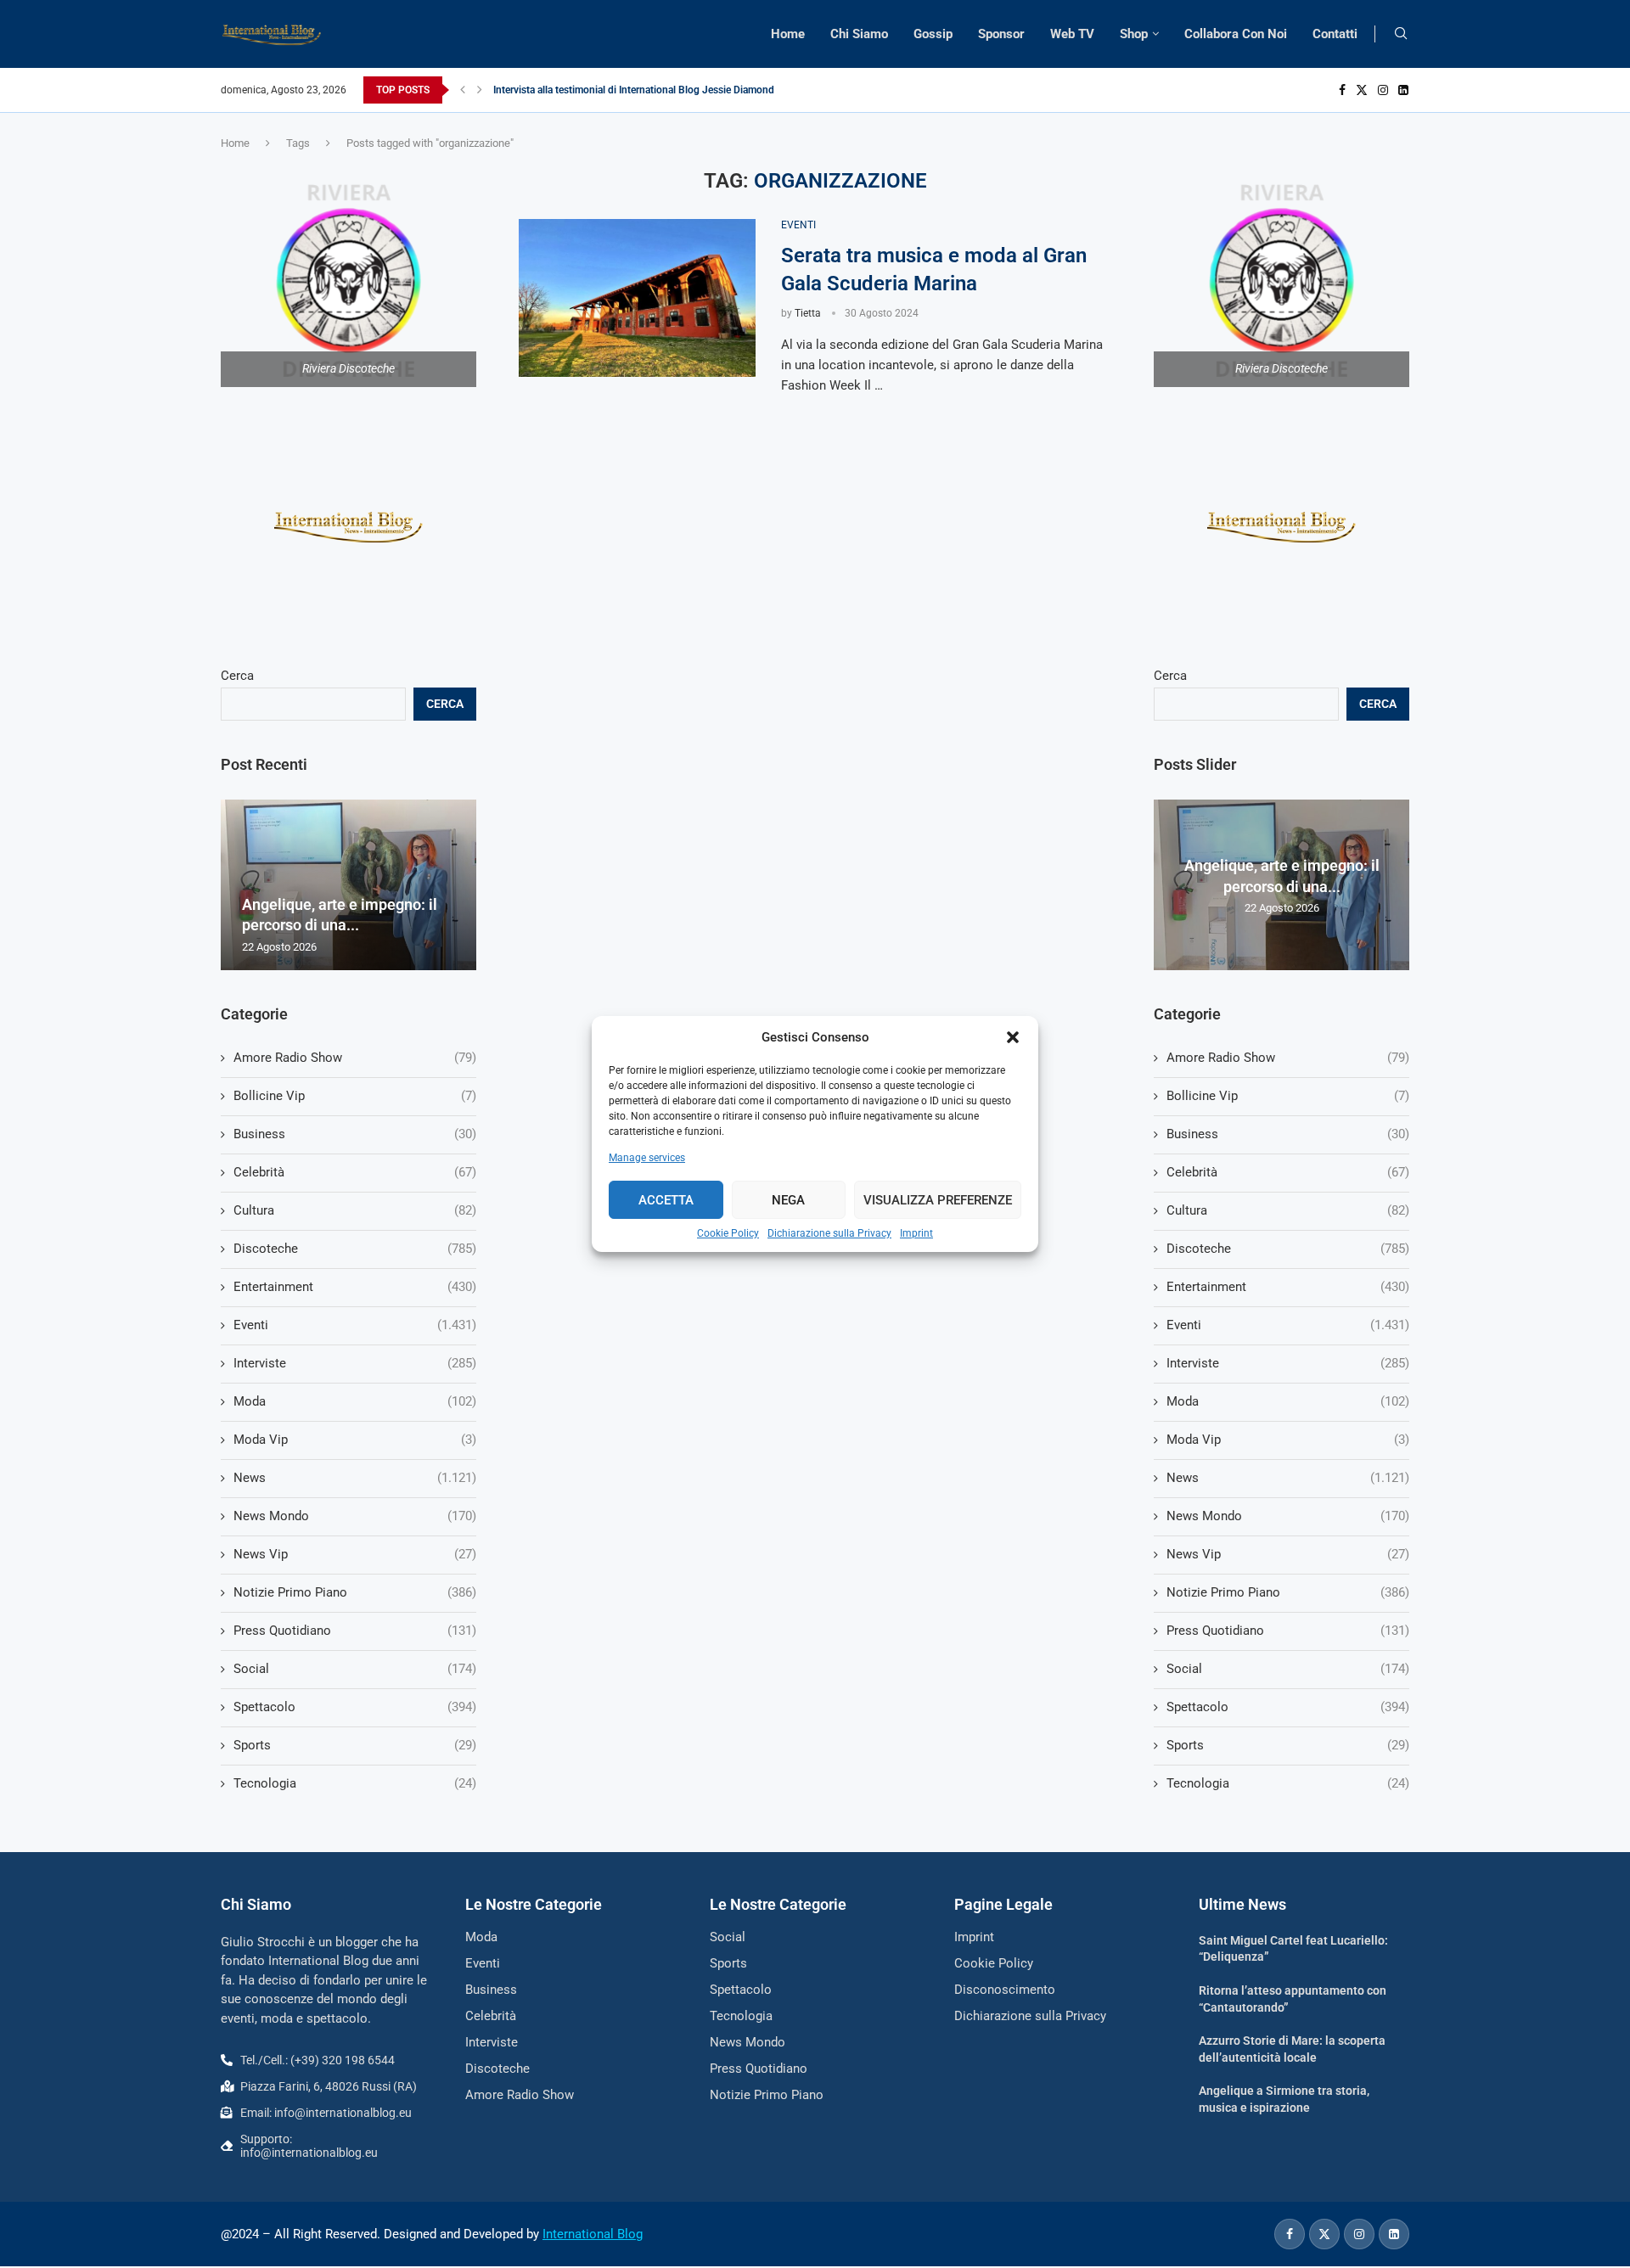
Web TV (1072, 34)
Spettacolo (1288, 1707)
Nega (788, 1200)
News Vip (1288, 1554)
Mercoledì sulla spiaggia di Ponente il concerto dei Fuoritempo (635, 90)
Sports (1288, 1745)
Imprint (916, 1233)
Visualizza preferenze (938, 1200)
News (1288, 1478)
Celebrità (1288, 1172)
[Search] (1401, 34)
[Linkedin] (1403, 90)
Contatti (1335, 34)
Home (788, 34)
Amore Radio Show (1288, 1058)
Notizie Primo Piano (1288, 1592)
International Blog (593, 2234)
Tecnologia (1288, 1783)
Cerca (1170, 676)
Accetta (666, 1200)
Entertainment (1288, 1287)
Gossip (933, 34)
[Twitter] (1362, 90)
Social (1288, 1669)
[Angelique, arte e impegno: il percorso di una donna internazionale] (348, 885)
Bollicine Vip (1288, 1096)
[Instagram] (1383, 90)
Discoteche (1288, 1249)
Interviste (1288, 1363)
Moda (1288, 1401)
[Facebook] (1342, 90)
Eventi (1288, 1325)
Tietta (808, 313)
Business (1288, 1134)
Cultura (1288, 1210)
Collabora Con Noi (1236, 34)
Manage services (647, 1158)
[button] (1013, 1037)
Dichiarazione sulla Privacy (829, 1233)
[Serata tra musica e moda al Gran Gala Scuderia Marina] (637, 298)
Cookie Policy (728, 1233)
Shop (1134, 34)
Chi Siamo (859, 34)
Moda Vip (1288, 1440)
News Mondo (1288, 1516)
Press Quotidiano (1288, 1631)
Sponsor (1001, 34)
